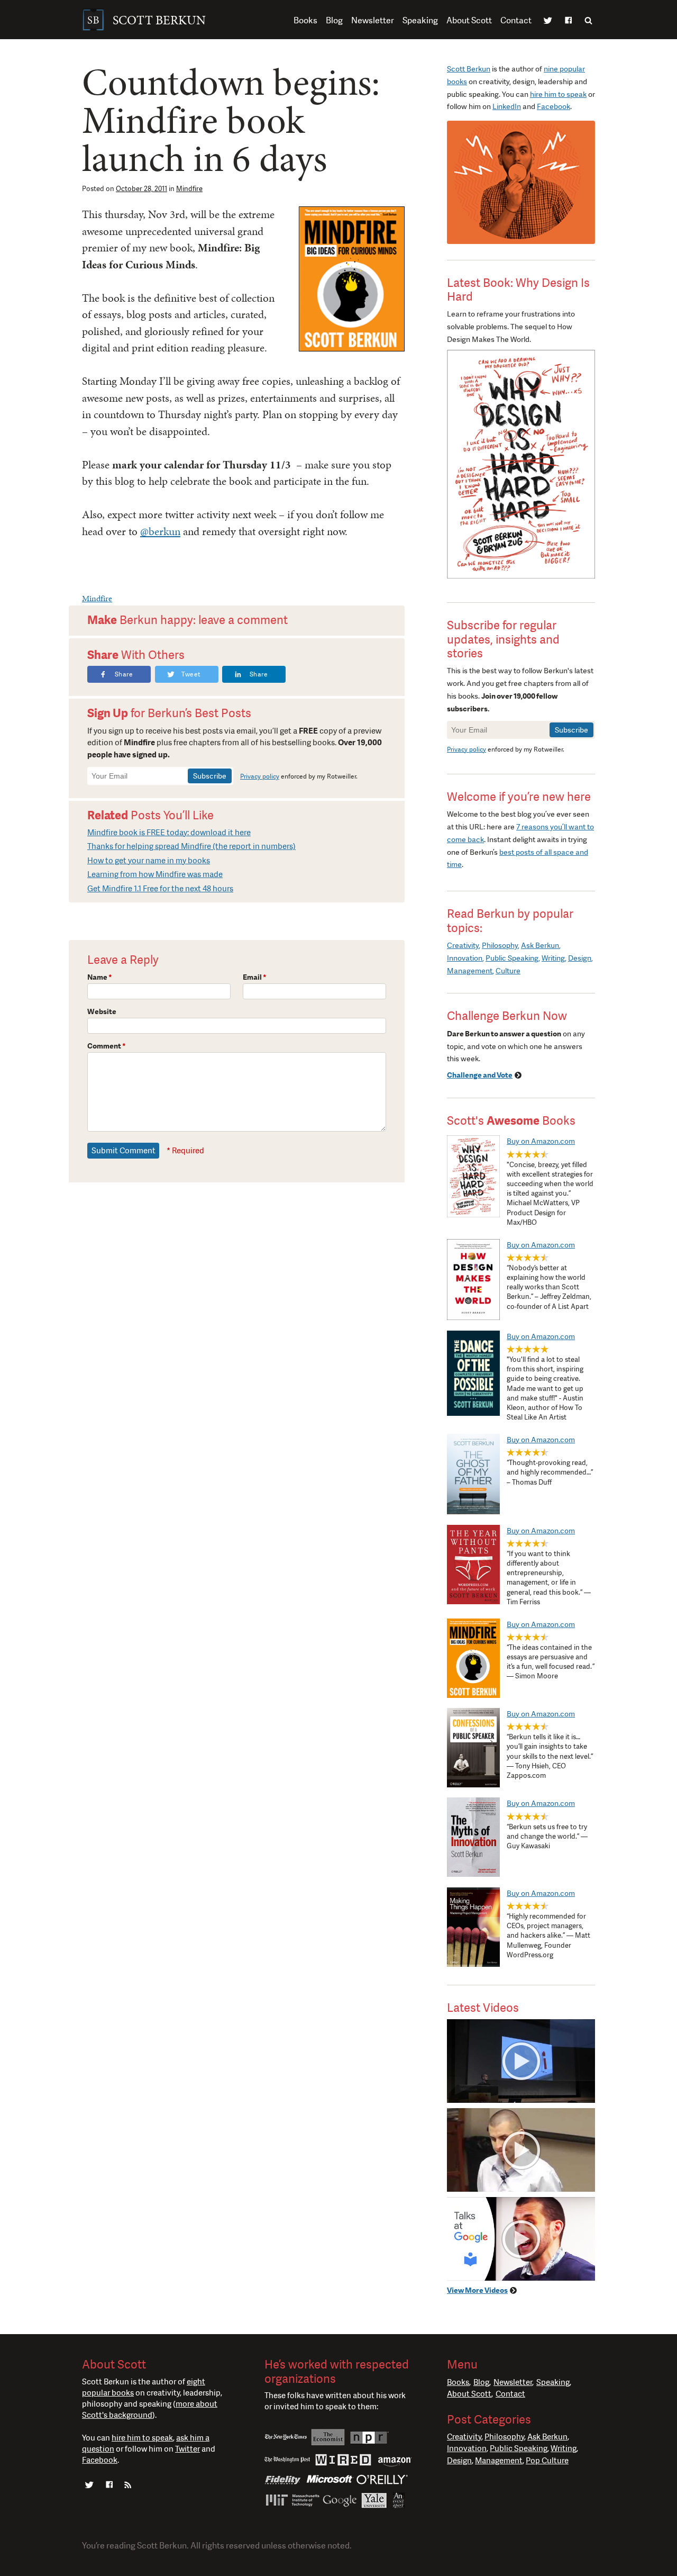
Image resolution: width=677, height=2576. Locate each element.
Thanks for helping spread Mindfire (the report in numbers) (191, 846)
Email (255, 977)
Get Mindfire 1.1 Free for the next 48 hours (160, 889)
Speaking (420, 20)
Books (305, 20)
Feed (128, 2486)
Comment (107, 1046)
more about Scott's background (150, 2410)
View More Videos (477, 2290)
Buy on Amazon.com (541, 1141)
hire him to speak (558, 94)
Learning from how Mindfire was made (155, 874)
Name (100, 977)
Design (580, 958)
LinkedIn (507, 106)
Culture (508, 971)
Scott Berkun (469, 69)
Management (470, 971)
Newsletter (373, 20)
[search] (588, 20)
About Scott (469, 20)
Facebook (568, 21)
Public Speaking (512, 958)
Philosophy (500, 945)
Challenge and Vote (480, 1075)
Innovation (465, 958)
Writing (553, 958)
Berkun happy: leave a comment (187, 620)
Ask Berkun (540, 945)
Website (102, 1011)
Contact (516, 20)
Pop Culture (547, 2461)
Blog (334, 20)
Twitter (548, 21)
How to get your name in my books (149, 861)
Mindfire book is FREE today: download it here (169, 833)
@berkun (160, 531)
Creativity (463, 945)
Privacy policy (260, 776)
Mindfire (189, 189)
